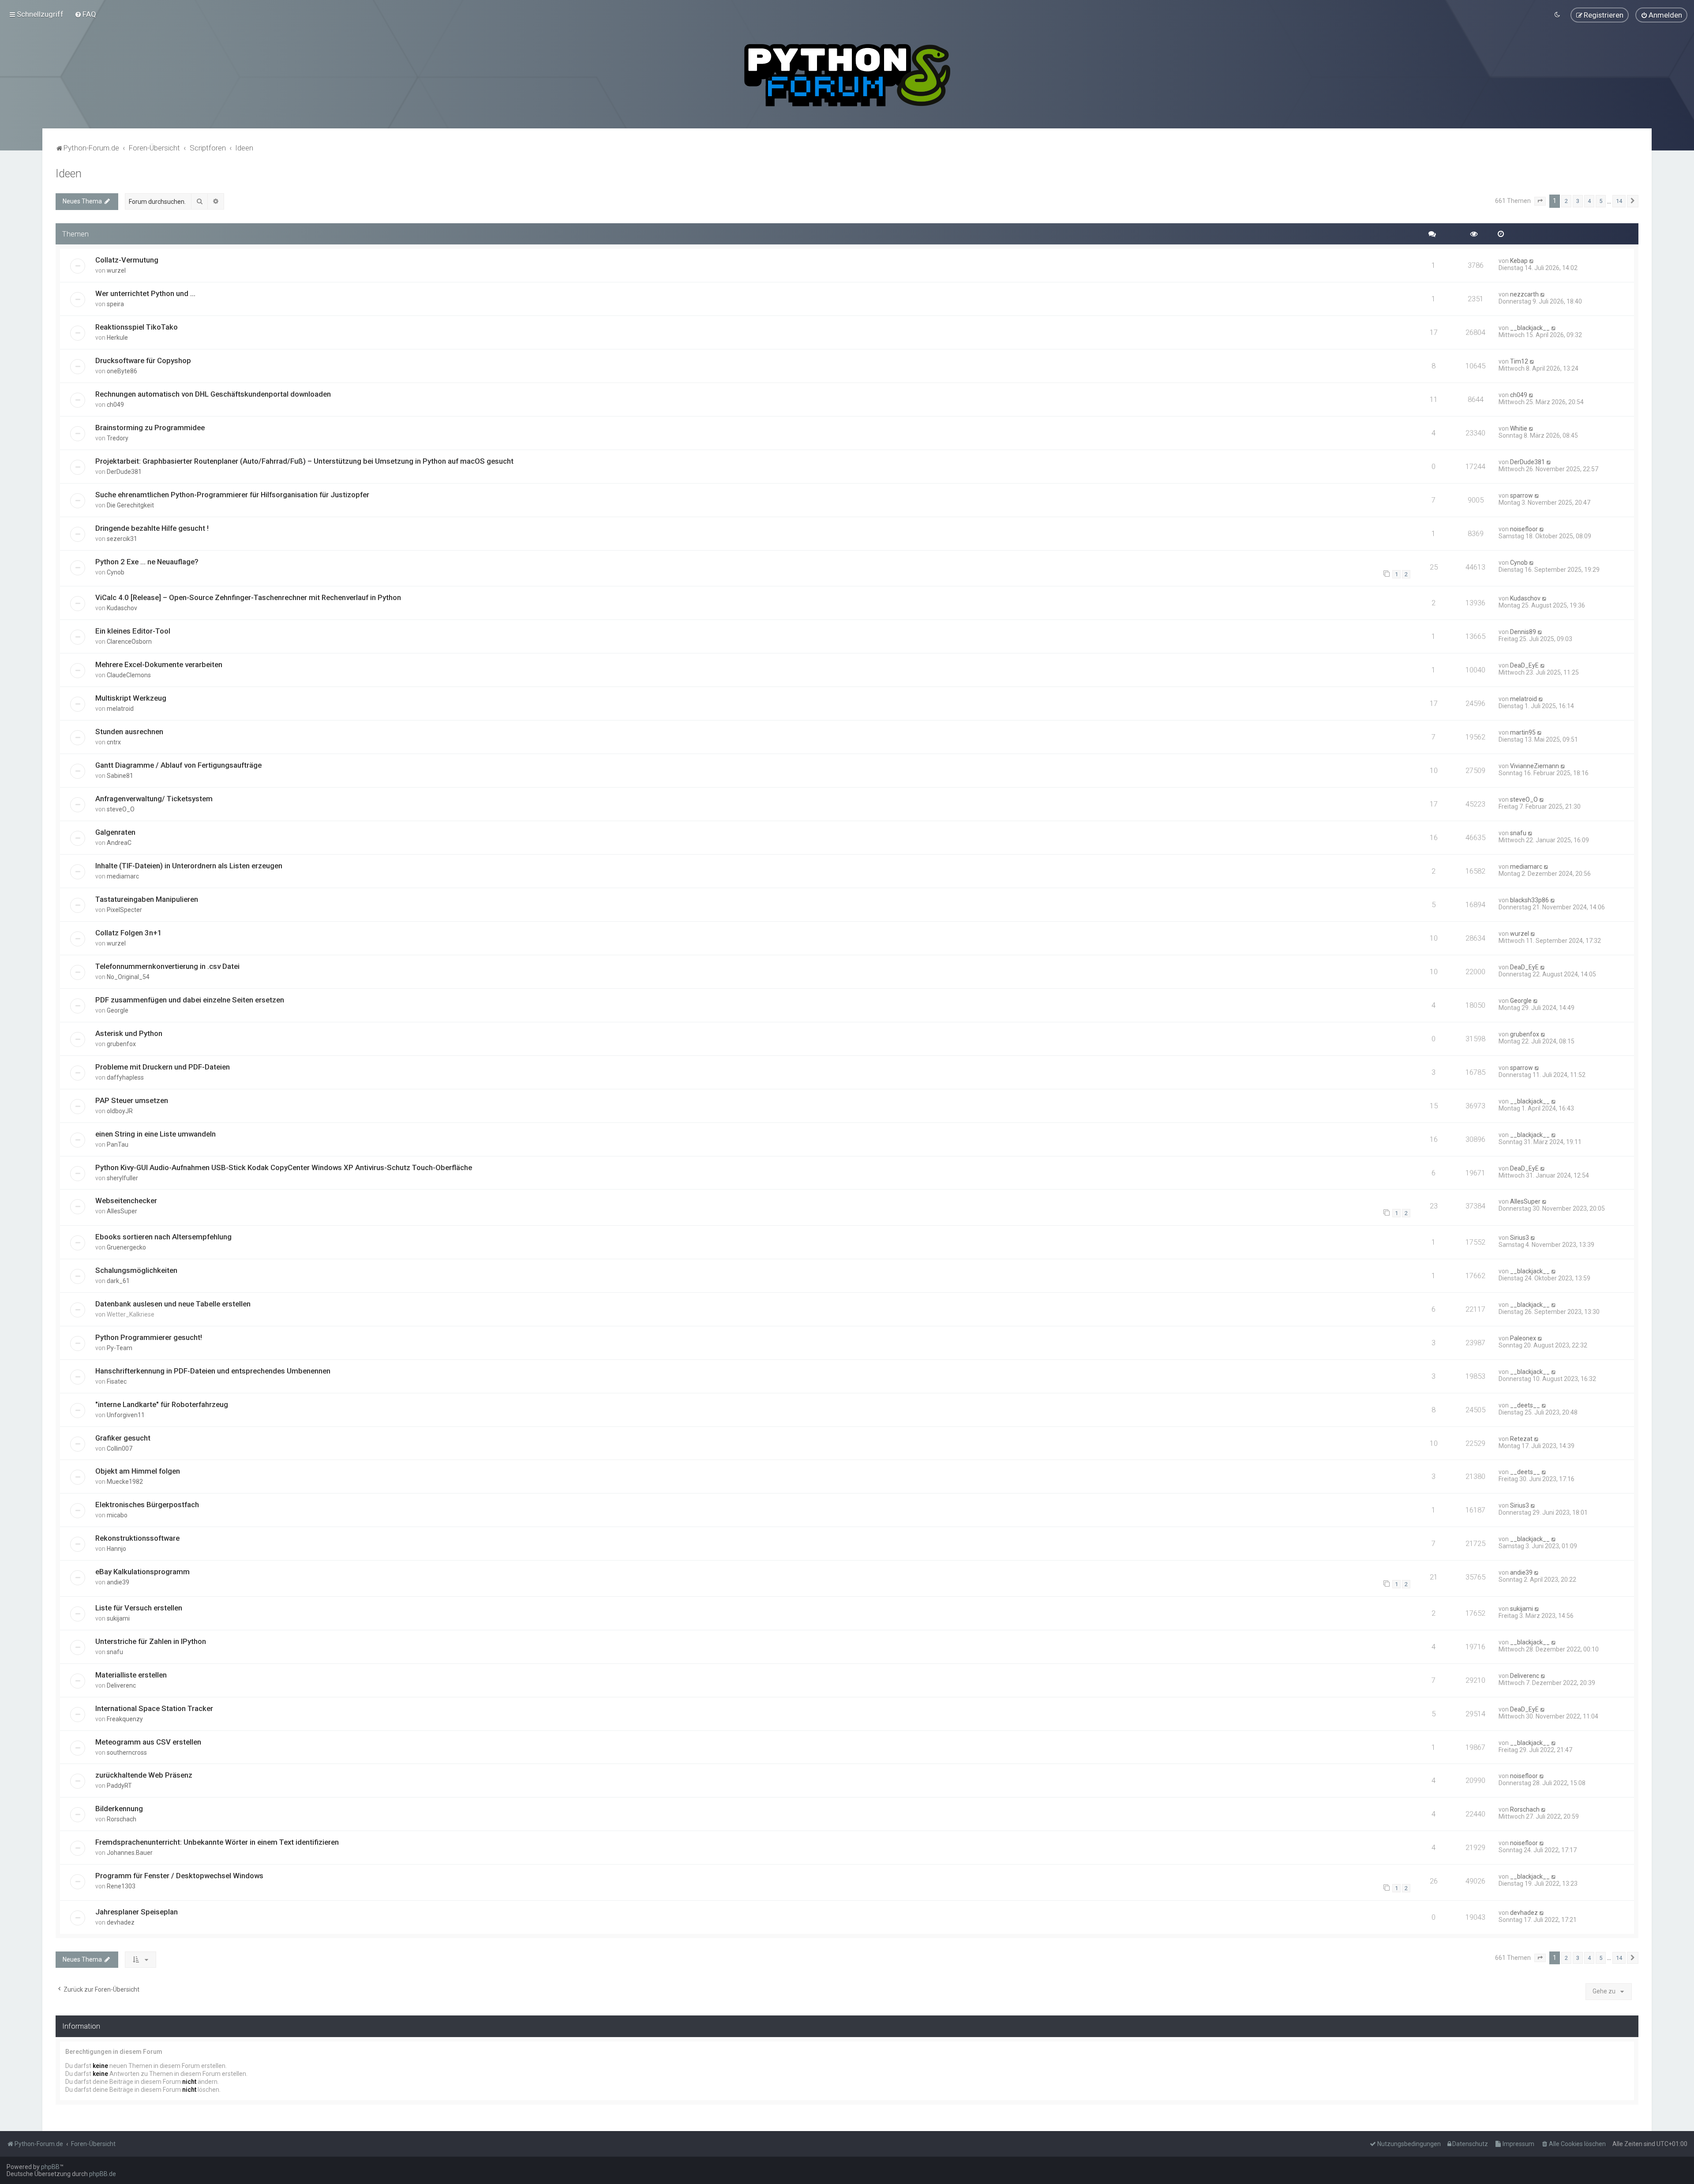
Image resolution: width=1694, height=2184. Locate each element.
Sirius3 (1520, 1238)
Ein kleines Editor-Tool (133, 631)
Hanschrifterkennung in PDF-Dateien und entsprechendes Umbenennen (213, 1371)
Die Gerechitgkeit (130, 505)
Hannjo (116, 1549)
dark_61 (118, 1281)
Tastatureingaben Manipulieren (147, 899)
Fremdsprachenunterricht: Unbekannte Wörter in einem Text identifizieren (217, 1842)
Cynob (116, 572)
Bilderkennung (119, 1809)
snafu (1518, 833)
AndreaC (119, 843)
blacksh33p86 (1529, 900)
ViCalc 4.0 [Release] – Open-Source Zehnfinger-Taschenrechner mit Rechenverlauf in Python (248, 597)
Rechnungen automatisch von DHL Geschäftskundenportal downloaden (213, 394)
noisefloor (1524, 529)
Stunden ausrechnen (129, 732)
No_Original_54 (128, 977)
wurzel (116, 270)
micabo (117, 1515)
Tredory (118, 438)
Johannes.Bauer (130, 1853)
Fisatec (117, 1381)
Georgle (118, 1010)
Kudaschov (122, 608)
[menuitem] (85, 14)
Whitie (1519, 428)
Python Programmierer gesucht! (149, 1337)
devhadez (121, 1922)
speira (115, 304)
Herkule (117, 338)
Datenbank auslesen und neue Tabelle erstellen (173, 1304)
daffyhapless (125, 1077)
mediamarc (123, 876)
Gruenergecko (126, 1247)
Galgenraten (115, 832)
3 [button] (1578, 201)
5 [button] (1601, 201)
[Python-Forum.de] (847, 75)
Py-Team (120, 1348)
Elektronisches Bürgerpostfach (147, 1505)
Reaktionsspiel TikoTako (137, 327)
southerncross (127, 1752)
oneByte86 (122, 371)
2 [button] (1566, 201)
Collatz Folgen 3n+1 (129, 933)
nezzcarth (1524, 294)
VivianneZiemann (1535, 766)
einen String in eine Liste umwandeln (156, 1134)
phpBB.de (103, 2174)
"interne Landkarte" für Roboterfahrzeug (162, 1404)
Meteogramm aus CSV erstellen (148, 1742)
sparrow (1522, 495)
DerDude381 (124, 472)
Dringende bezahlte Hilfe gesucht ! (152, 528)
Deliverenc (121, 1685)
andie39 (118, 1582)
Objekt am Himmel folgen (138, 1471)
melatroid (120, 709)
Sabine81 (120, 776)
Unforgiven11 (126, 1415)
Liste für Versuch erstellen (139, 1608)
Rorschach (122, 1819)
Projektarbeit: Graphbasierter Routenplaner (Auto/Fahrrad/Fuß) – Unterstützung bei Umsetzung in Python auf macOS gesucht (304, 461)
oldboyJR (120, 1111)
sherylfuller (122, 1178)
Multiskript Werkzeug (131, 698)
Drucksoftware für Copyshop (143, 360)
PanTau (118, 1145)
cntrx (114, 742)
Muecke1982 (125, 1482)
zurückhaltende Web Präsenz (144, 1775)
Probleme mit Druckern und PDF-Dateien (163, 1067)
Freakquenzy (125, 1719)
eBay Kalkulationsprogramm (142, 1572)
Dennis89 (1523, 632)
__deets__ (1525, 1405)
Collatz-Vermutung (127, 260)
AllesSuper (122, 1211)
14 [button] (1619, 201)
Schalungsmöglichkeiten (136, 1270)
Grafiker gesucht (123, 1438)
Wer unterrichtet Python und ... (145, 293)
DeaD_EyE (1524, 665)
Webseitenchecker (126, 1201)
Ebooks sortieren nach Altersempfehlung (163, 1237)
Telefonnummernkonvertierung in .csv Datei (167, 966)
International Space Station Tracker (154, 1708)
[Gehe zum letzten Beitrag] (1532, 261)
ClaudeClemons (129, 675)
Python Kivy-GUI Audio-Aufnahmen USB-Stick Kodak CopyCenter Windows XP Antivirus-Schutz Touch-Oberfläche (284, 1167)
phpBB (50, 2167)
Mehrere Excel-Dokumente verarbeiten (159, 664)
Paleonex (1523, 1338)
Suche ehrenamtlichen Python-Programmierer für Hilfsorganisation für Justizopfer (232, 495)
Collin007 (120, 1448)
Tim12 (1519, 361)
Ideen (69, 174)
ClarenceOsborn (129, 642)
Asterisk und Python (129, 1033)
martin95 (1523, 732)
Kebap (1519, 261)
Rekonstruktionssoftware (137, 1538)
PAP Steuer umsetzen (132, 1100)
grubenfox (121, 1044)
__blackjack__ (1530, 328)
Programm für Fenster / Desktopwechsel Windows (179, 1876)
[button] (1540, 201)
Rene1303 (121, 1886)
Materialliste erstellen (131, 1675)
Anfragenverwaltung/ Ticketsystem (154, 799)
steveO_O (121, 809)
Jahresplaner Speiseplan (137, 1912)
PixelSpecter (124, 910)
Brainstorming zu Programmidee (150, 428)
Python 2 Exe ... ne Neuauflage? (147, 562)
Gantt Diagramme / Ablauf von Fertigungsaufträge (178, 765)
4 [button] (1589, 201)
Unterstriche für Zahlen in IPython (151, 1641)
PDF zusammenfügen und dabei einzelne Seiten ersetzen (190, 1000)
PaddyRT (119, 1786)
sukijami (118, 1618)
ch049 (115, 405)
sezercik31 (122, 539)
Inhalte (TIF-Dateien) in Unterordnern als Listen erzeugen (189, 866)
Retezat (1521, 1439)
